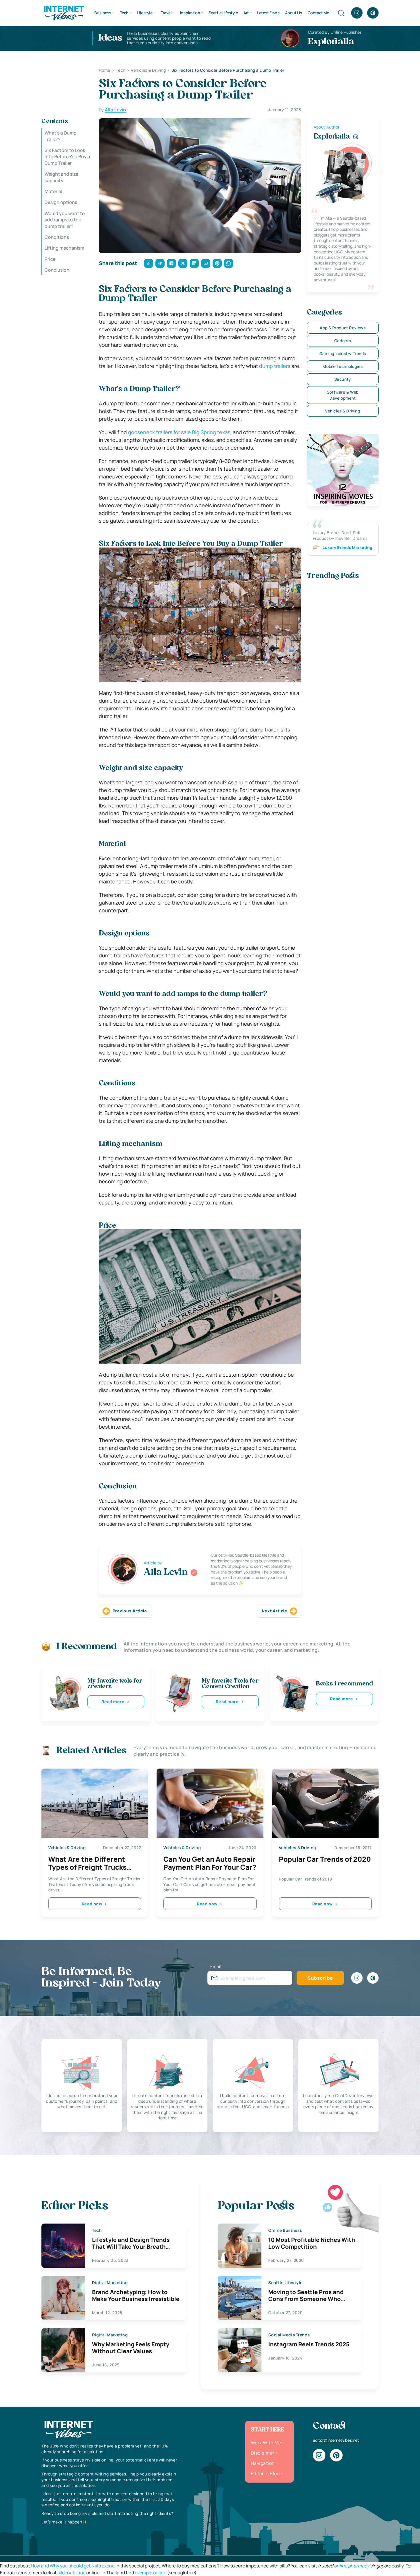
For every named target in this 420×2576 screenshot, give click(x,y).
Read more (113, 1702)
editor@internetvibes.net (336, 2440)
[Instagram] (357, 13)
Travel (166, 13)
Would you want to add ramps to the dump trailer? (65, 220)
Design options (61, 202)
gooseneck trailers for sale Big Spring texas (179, 432)
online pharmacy (352, 2566)
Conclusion (57, 270)
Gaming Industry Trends (343, 353)
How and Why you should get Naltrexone (73, 2566)
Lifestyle (145, 13)
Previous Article (130, 1611)
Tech (124, 13)
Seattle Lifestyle (223, 13)
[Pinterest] (373, 13)
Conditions (57, 237)
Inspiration (190, 13)
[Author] (194, 1573)
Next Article (275, 1611)
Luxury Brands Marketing (347, 547)
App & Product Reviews (343, 328)
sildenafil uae (71, 2573)
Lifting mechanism (64, 248)
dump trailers (275, 366)
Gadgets (343, 341)
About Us (294, 13)
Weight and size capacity (61, 177)
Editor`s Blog (265, 2473)
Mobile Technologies (343, 366)
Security (343, 379)
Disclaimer (263, 2453)
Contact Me (318, 13)
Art (246, 13)
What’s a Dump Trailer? (61, 136)
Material (53, 191)
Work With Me (266, 2443)
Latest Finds (268, 13)
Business (103, 13)
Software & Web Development (343, 395)
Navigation (263, 2463)
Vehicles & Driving (343, 411)
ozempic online (151, 2573)
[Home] (64, 12)
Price (50, 259)
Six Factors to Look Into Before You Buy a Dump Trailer (67, 157)
